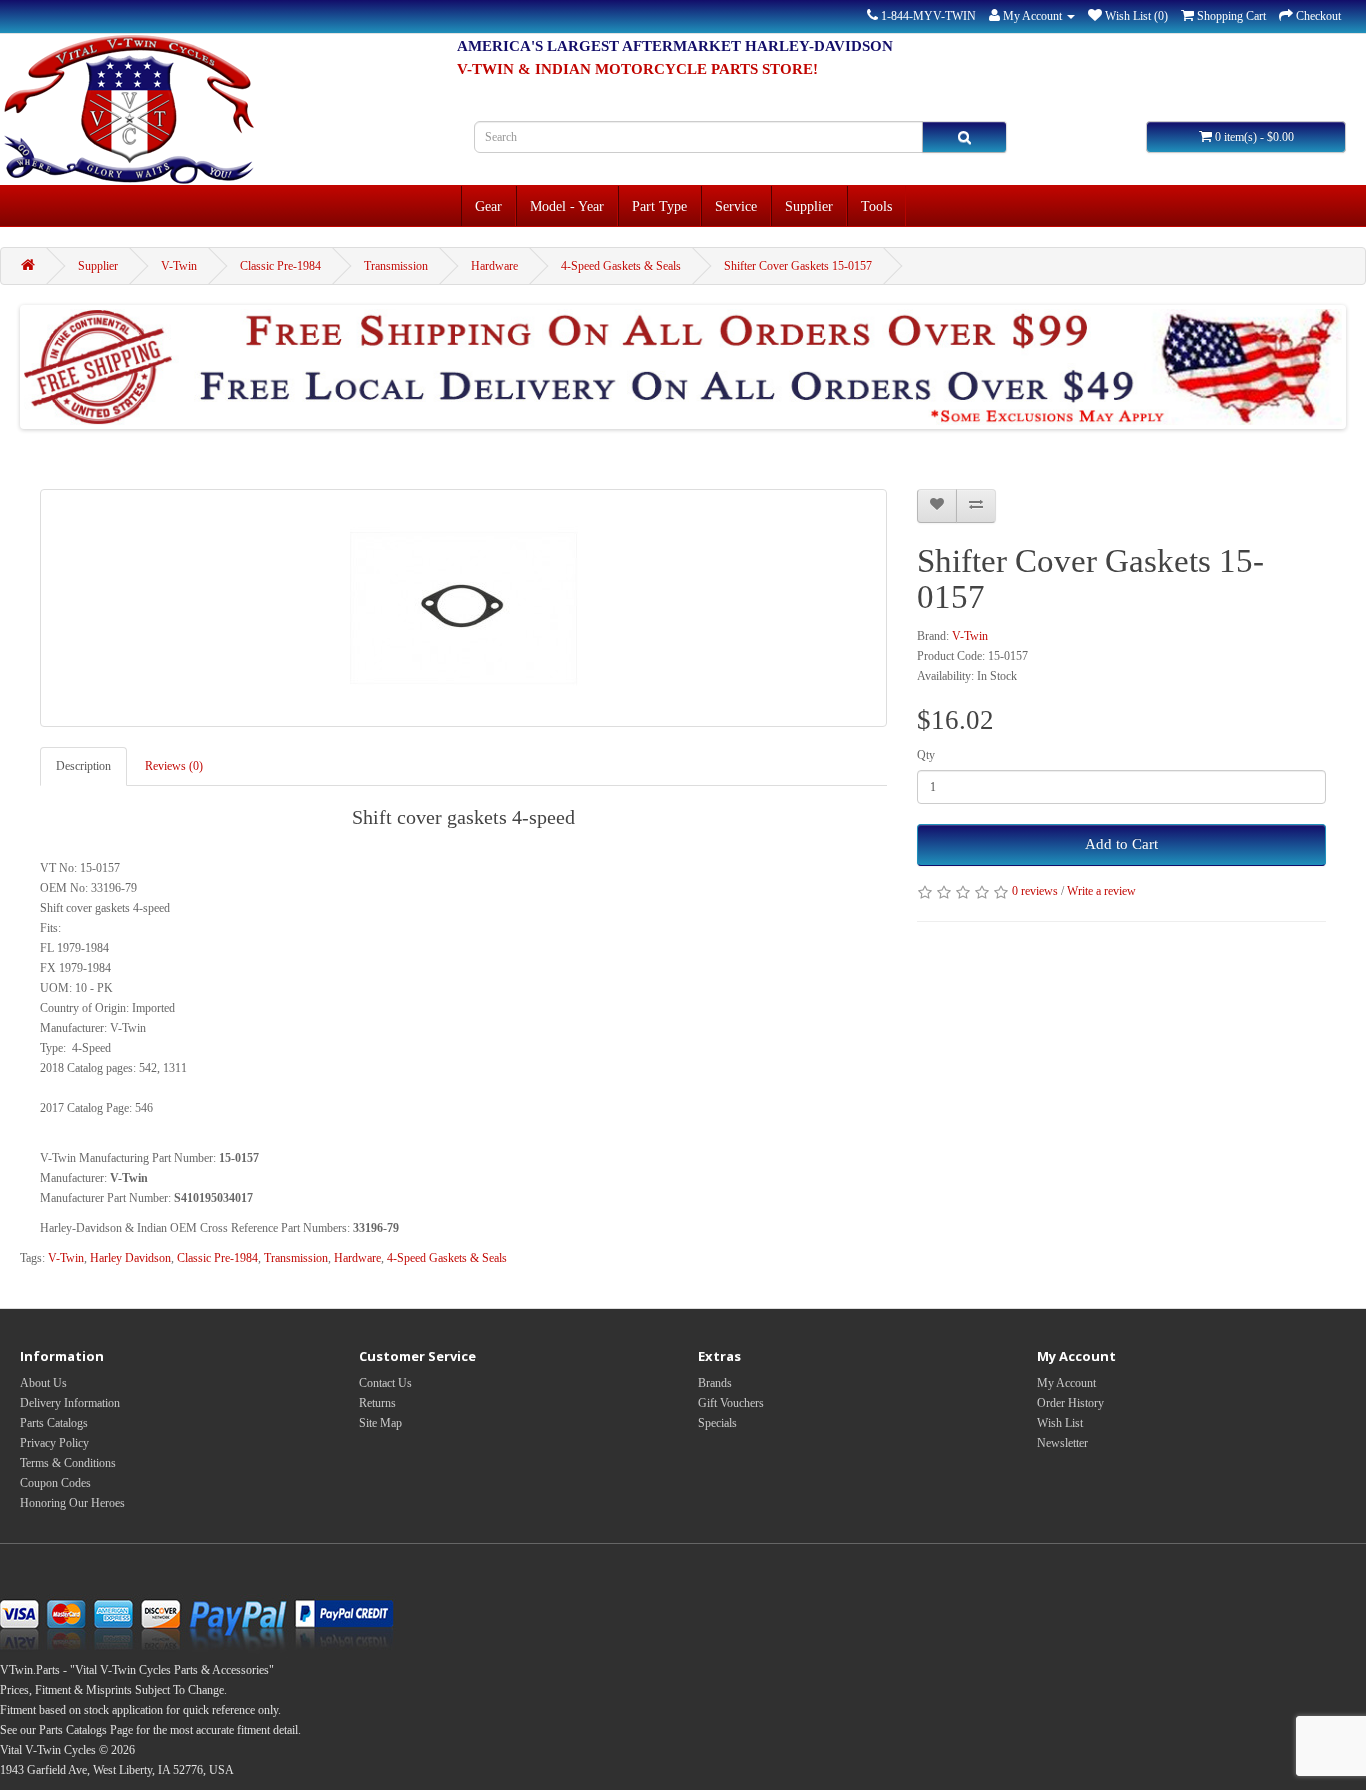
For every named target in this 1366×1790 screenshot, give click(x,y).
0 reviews (1035, 891)
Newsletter (1062, 1443)
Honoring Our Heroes (72, 1503)
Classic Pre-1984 (280, 266)
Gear (488, 206)
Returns (377, 1403)
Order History (1070, 1403)
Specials (717, 1423)
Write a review (1101, 891)
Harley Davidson (130, 1258)
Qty (926, 755)
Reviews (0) (174, 766)
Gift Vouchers (731, 1403)
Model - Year (567, 206)
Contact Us (385, 1383)
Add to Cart (1121, 844)
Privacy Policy (54, 1443)
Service (736, 206)
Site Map (380, 1423)
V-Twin (179, 266)
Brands (715, 1383)
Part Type (659, 206)
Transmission (396, 266)
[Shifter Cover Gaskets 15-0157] (463, 608)
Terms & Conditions (68, 1463)
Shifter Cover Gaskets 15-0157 (798, 266)
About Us (43, 1383)
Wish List (1060, 1423)
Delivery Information (70, 1403)
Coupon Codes (55, 1483)
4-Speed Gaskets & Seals (621, 266)
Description (83, 766)
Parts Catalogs (54, 1423)
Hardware (494, 266)
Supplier (809, 206)
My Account (1066, 1383)
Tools (876, 206)
